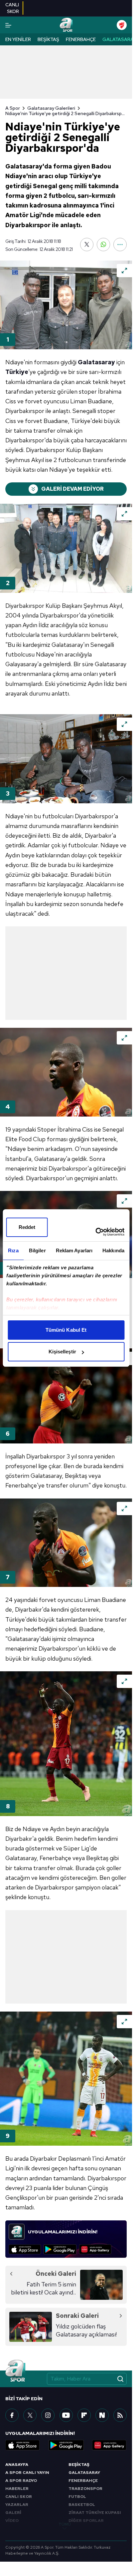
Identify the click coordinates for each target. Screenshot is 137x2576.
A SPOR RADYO (21, 2481)
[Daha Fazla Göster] (120, 245)
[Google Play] (60, 2249)
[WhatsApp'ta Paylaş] (103, 245)
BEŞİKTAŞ (79, 2465)
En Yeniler (18, 39)
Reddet (27, 1227)
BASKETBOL (82, 2505)
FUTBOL (77, 2497)
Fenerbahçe (81, 39)
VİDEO (12, 2521)
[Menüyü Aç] (8, 25)
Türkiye (17, 372)
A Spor (13, 108)
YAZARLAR (17, 2505)
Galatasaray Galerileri (51, 108)
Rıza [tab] (13, 1250)
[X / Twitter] (30, 2415)
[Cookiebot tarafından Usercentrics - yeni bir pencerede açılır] (95, 1232)
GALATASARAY (84, 2473)
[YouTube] (66, 2415)
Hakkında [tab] (113, 1250)
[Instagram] (48, 2415)
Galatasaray (119, 39)
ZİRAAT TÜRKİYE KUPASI (95, 2513)
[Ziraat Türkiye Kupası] (122, 25)
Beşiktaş (48, 39)
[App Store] (25, 2249)
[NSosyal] (102, 2415)
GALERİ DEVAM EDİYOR (72, 489)
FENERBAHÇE (83, 2481)
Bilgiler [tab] (37, 1250)
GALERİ (13, 2513)
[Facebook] (12, 2415)
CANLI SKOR (19, 2497)
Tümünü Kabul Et (66, 1330)
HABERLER (17, 2489)
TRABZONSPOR (85, 2489)
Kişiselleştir (62, 1352)
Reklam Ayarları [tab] (74, 1250)
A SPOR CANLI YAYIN (27, 2473)
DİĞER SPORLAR (86, 2521)
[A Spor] (66, 25)
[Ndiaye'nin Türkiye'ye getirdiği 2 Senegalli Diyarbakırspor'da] (66, 305)
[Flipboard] (84, 2415)
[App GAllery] (95, 2249)
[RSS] (120, 2415)
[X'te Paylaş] (87, 245)
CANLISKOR (12, 8)
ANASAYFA (17, 2465)
